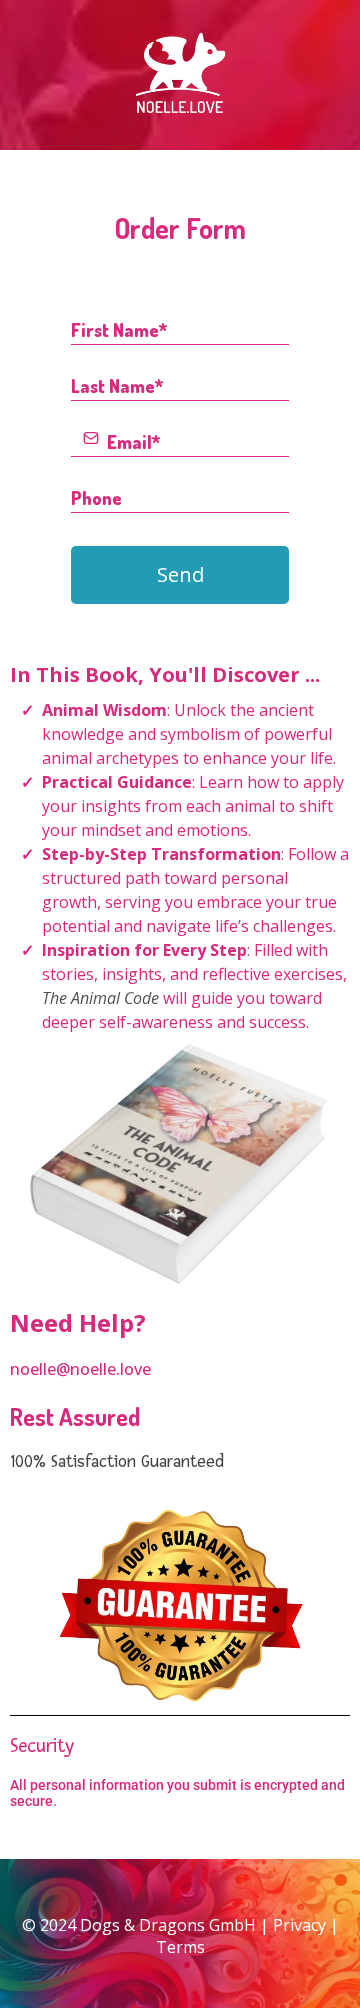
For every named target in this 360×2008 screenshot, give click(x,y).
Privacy (299, 1925)
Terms (180, 1947)
